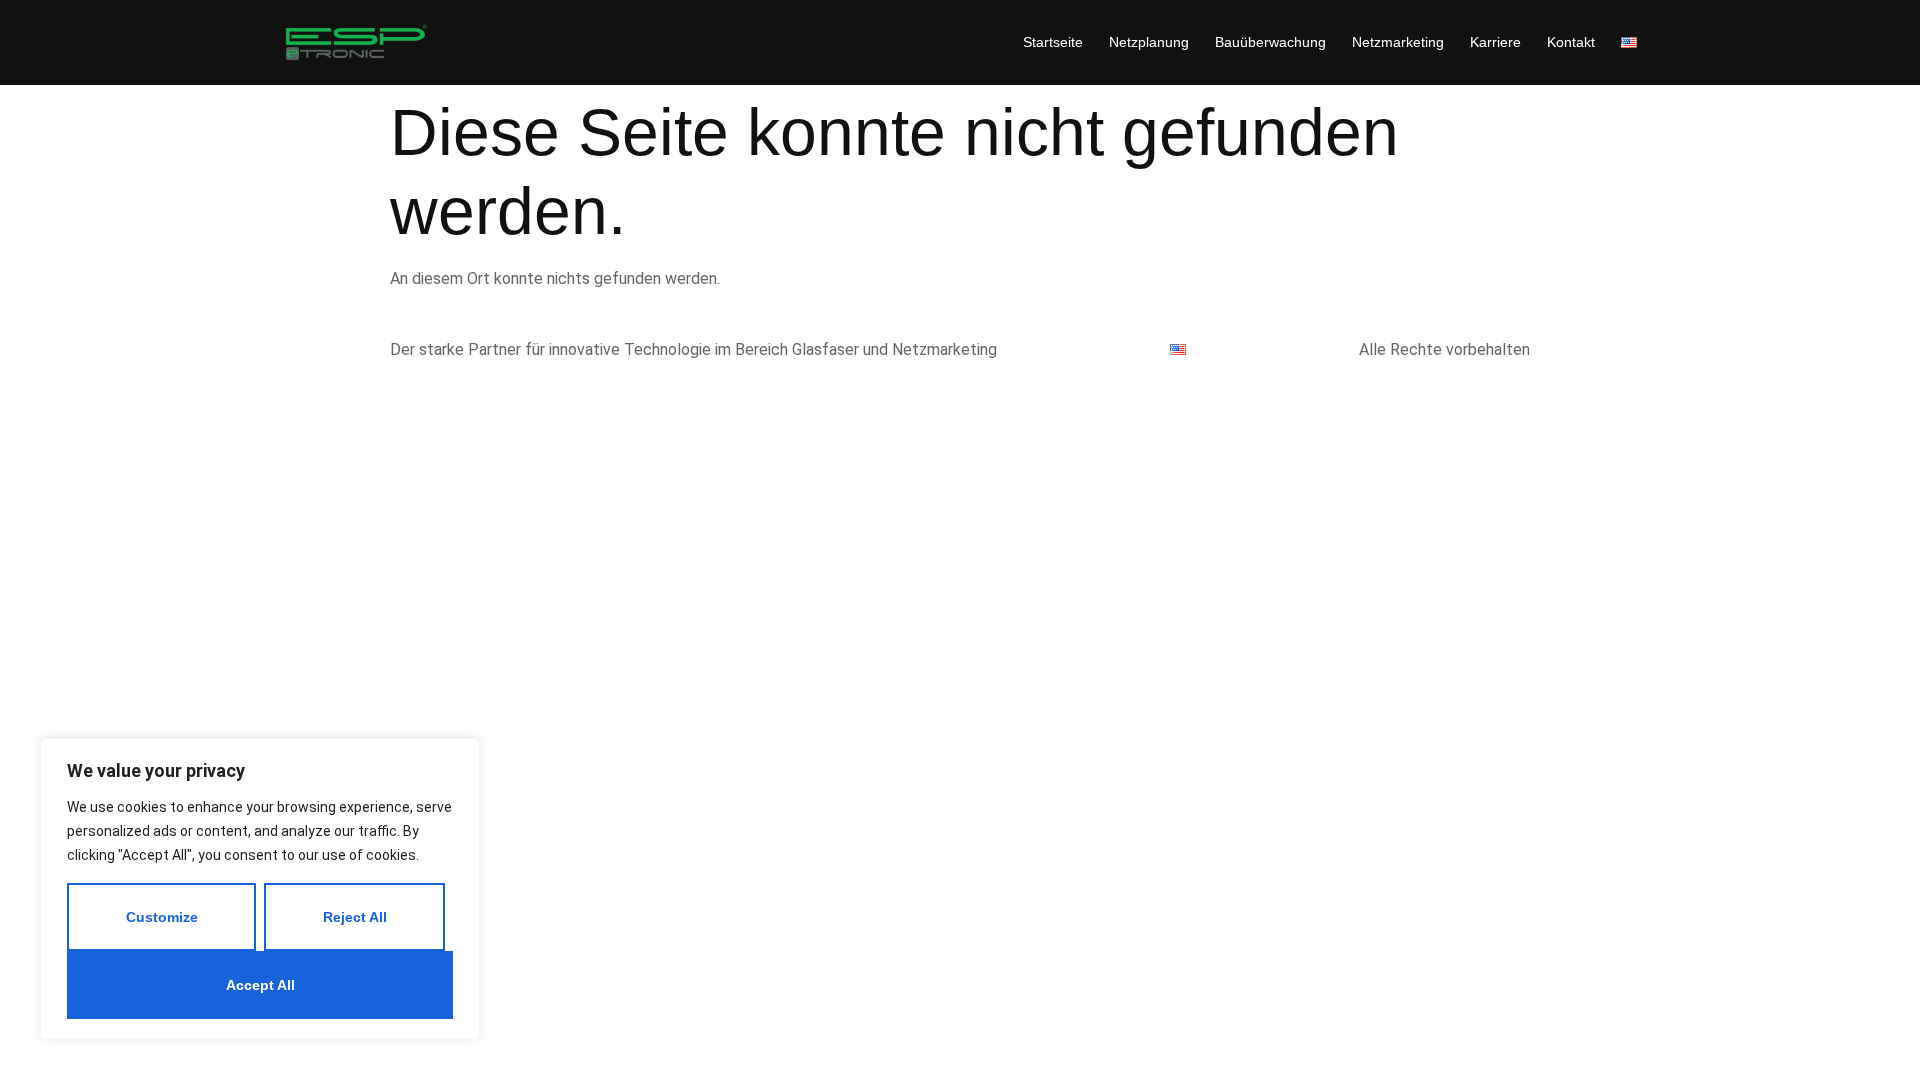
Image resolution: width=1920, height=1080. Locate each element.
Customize (162, 917)
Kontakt (1571, 42)
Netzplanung (1149, 42)
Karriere (1495, 42)
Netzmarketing (1398, 42)
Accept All (260, 985)
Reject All (355, 917)
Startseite (1053, 42)
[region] (260, 889)
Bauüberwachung (1270, 42)
